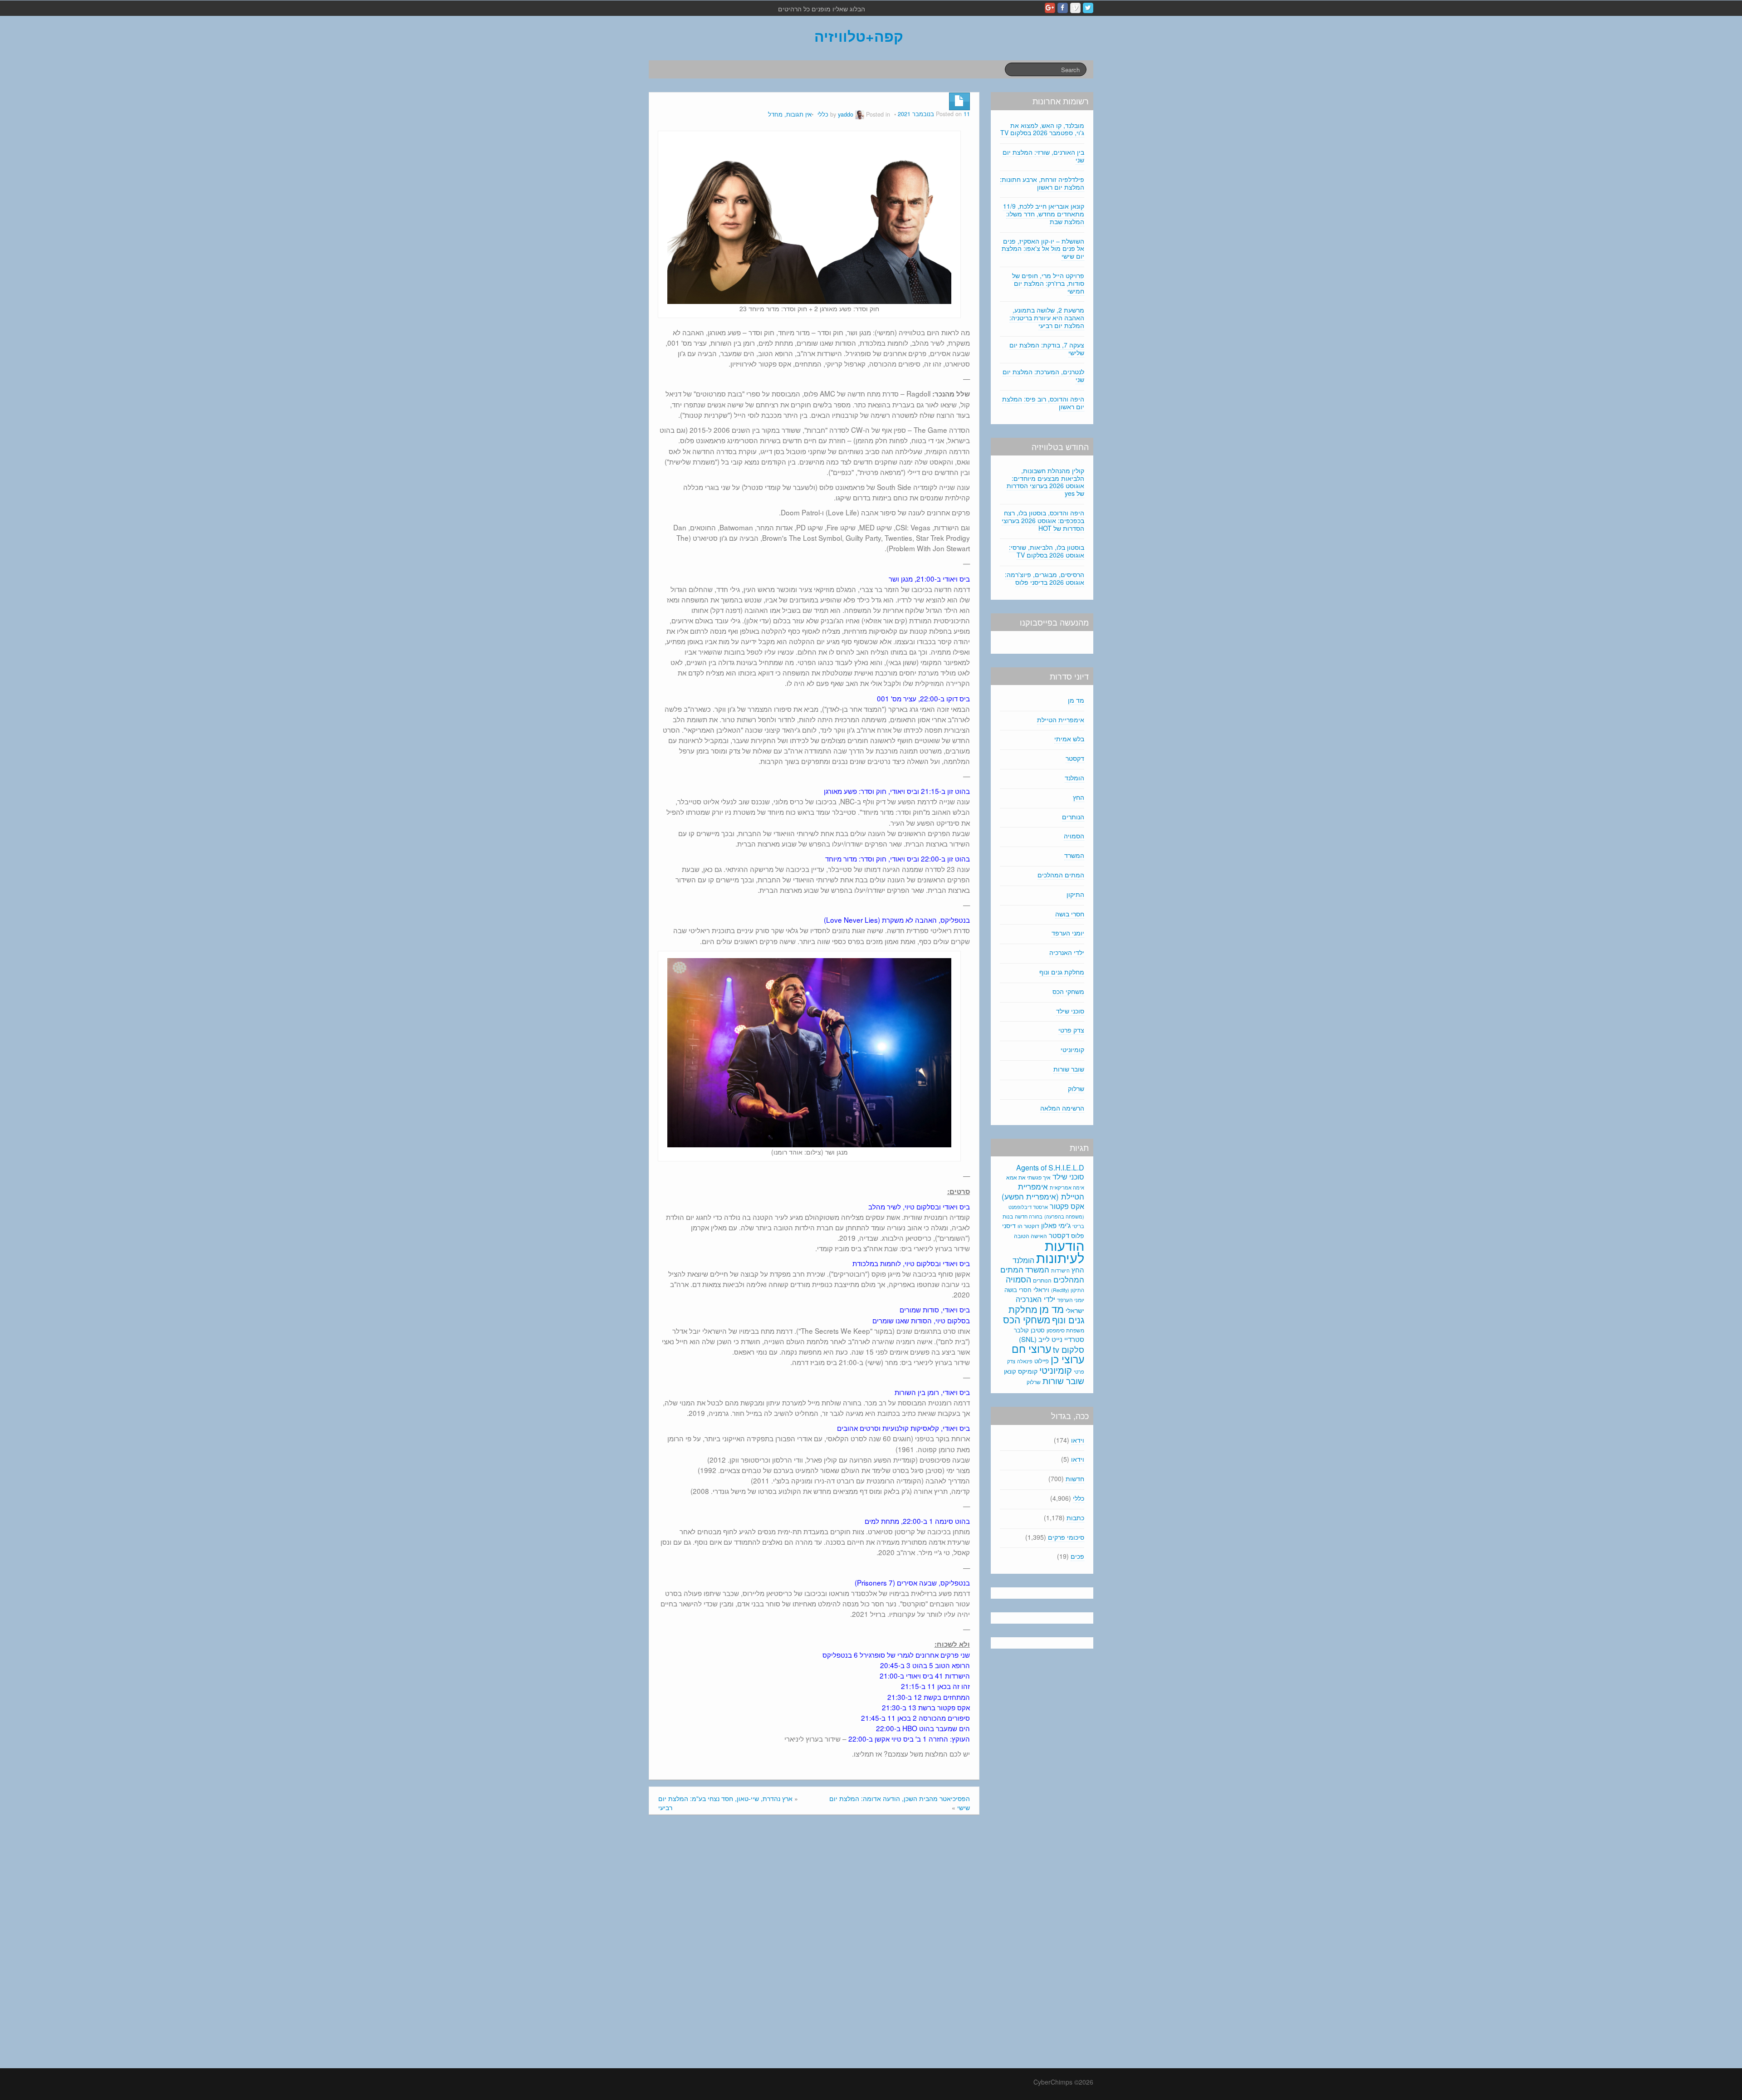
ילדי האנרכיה (1067, 952)
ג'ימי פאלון (1056, 1225)
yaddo (846, 114)
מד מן (1076, 700)
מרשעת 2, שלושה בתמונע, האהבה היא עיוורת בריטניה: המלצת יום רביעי (1047, 318)
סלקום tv (1069, 1349)
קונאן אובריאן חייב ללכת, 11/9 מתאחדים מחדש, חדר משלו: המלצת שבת (1044, 214)
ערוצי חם (1031, 1348)
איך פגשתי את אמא (1028, 1177)
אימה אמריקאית (1067, 1187)
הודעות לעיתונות (1060, 1251)
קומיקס (1028, 1371)
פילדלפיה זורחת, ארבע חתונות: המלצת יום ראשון (1042, 183)
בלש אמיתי (1069, 739)
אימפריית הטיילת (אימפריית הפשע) (1043, 1191)
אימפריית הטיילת (1061, 720)
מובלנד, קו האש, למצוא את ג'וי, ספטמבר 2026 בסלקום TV (1042, 129)
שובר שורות (1069, 1069)
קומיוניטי (1072, 1049)
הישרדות (1060, 1270)
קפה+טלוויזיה (859, 36)
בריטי (1078, 1226)
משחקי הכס (1068, 991)
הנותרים (1073, 817)
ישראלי (1075, 1310)
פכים (1077, 1556)
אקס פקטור (1067, 1206)
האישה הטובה (1030, 1236)
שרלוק (1076, 1088)
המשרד (1074, 855)
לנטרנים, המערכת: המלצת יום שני (1043, 375)
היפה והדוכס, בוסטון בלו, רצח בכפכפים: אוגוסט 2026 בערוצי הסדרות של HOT (1043, 520)
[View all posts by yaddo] (860, 114)
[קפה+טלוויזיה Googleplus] (1050, 8)
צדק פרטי (1071, 1030)
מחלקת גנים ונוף (1062, 972)
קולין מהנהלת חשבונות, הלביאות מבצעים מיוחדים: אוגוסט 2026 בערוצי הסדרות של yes (1045, 482)
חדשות (1075, 1478)
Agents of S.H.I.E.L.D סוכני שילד (1050, 1172)
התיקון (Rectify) (1068, 1290)
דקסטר (1075, 758)
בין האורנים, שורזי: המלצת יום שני (1043, 156)
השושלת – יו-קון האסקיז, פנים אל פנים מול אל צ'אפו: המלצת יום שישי (1043, 249)
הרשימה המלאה (1062, 1108)
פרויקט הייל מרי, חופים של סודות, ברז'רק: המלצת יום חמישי (1048, 283)
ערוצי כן (1067, 1359)
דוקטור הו (1028, 1226)
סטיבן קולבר (1029, 1330)
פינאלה (1025, 1361)
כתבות (1075, 1517)
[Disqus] (814, 1944)
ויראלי (1041, 1289)
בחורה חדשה (1029, 1216)
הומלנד (1074, 778)
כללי (823, 114)
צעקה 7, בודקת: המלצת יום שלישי (1047, 349)
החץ (1079, 797)
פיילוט (1042, 1361)
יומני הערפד (1068, 933)
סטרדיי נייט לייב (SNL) (1052, 1339)
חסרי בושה (1070, 914)
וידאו (1078, 1440)
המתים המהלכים (1061, 875)
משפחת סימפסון (1065, 1330)
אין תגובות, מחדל (790, 114)
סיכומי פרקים (1066, 1537)
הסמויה (1074, 836)
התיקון (1075, 894)
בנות (1008, 1216)
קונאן (1010, 1371)
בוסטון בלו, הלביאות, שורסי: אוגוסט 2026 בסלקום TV (1047, 551)
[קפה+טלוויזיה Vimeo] (1075, 8)
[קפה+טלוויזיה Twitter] (1088, 8)
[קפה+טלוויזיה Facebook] (1063, 8)
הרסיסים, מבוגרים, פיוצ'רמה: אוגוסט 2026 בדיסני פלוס (1045, 578)
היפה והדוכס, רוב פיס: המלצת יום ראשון (1043, 403)
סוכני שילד (1070, 1011)
